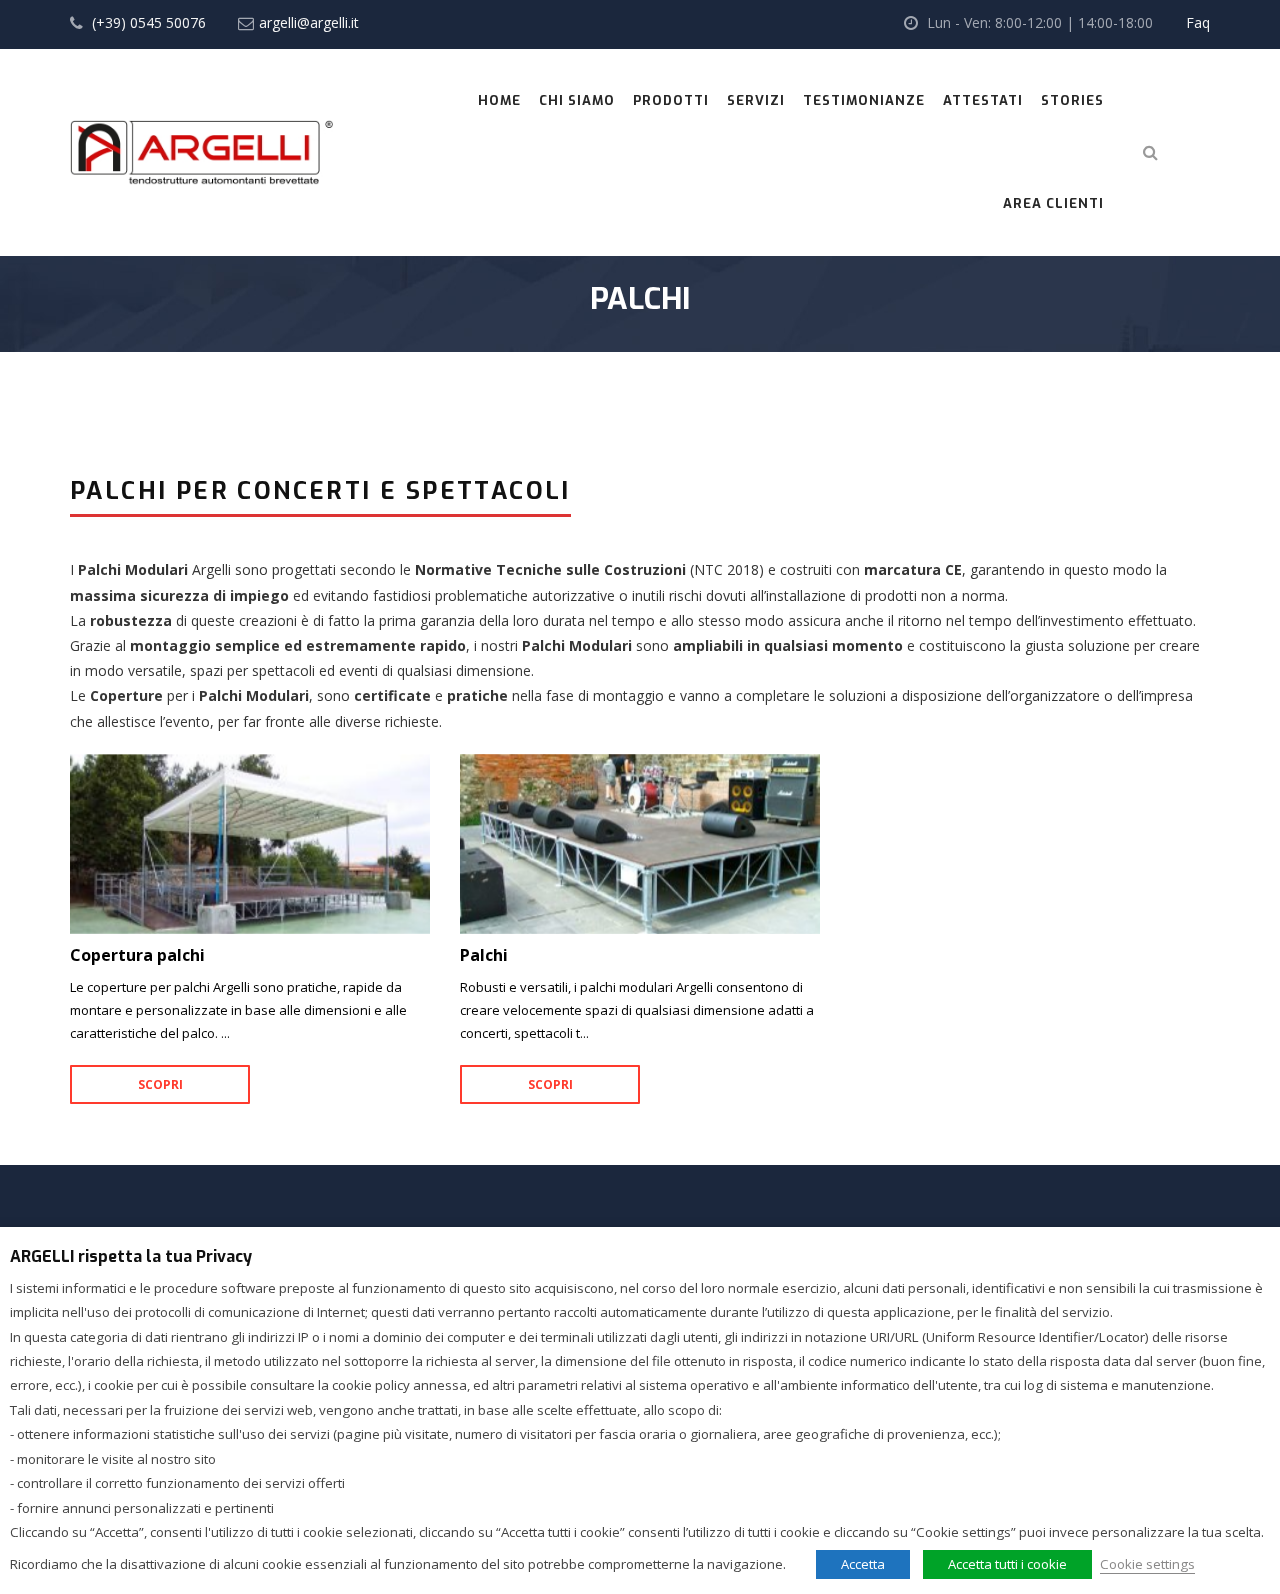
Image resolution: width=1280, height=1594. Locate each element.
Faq (1198, 22)
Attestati (983, 100)
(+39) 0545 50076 (149, 22)
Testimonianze (864, 100)
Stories (1072, 100)
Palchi (640, 844)
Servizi (756, 100)
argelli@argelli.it (309, 22)
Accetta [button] (863, 1564)
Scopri (160, 1084)
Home (499, 100)
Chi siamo (577, 100)
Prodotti (671, 100)
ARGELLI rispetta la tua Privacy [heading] (131, 1256)
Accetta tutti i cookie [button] (1007, 1564)
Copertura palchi (250, 844)
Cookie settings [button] (1147, 1564)
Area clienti (1053, 203)
